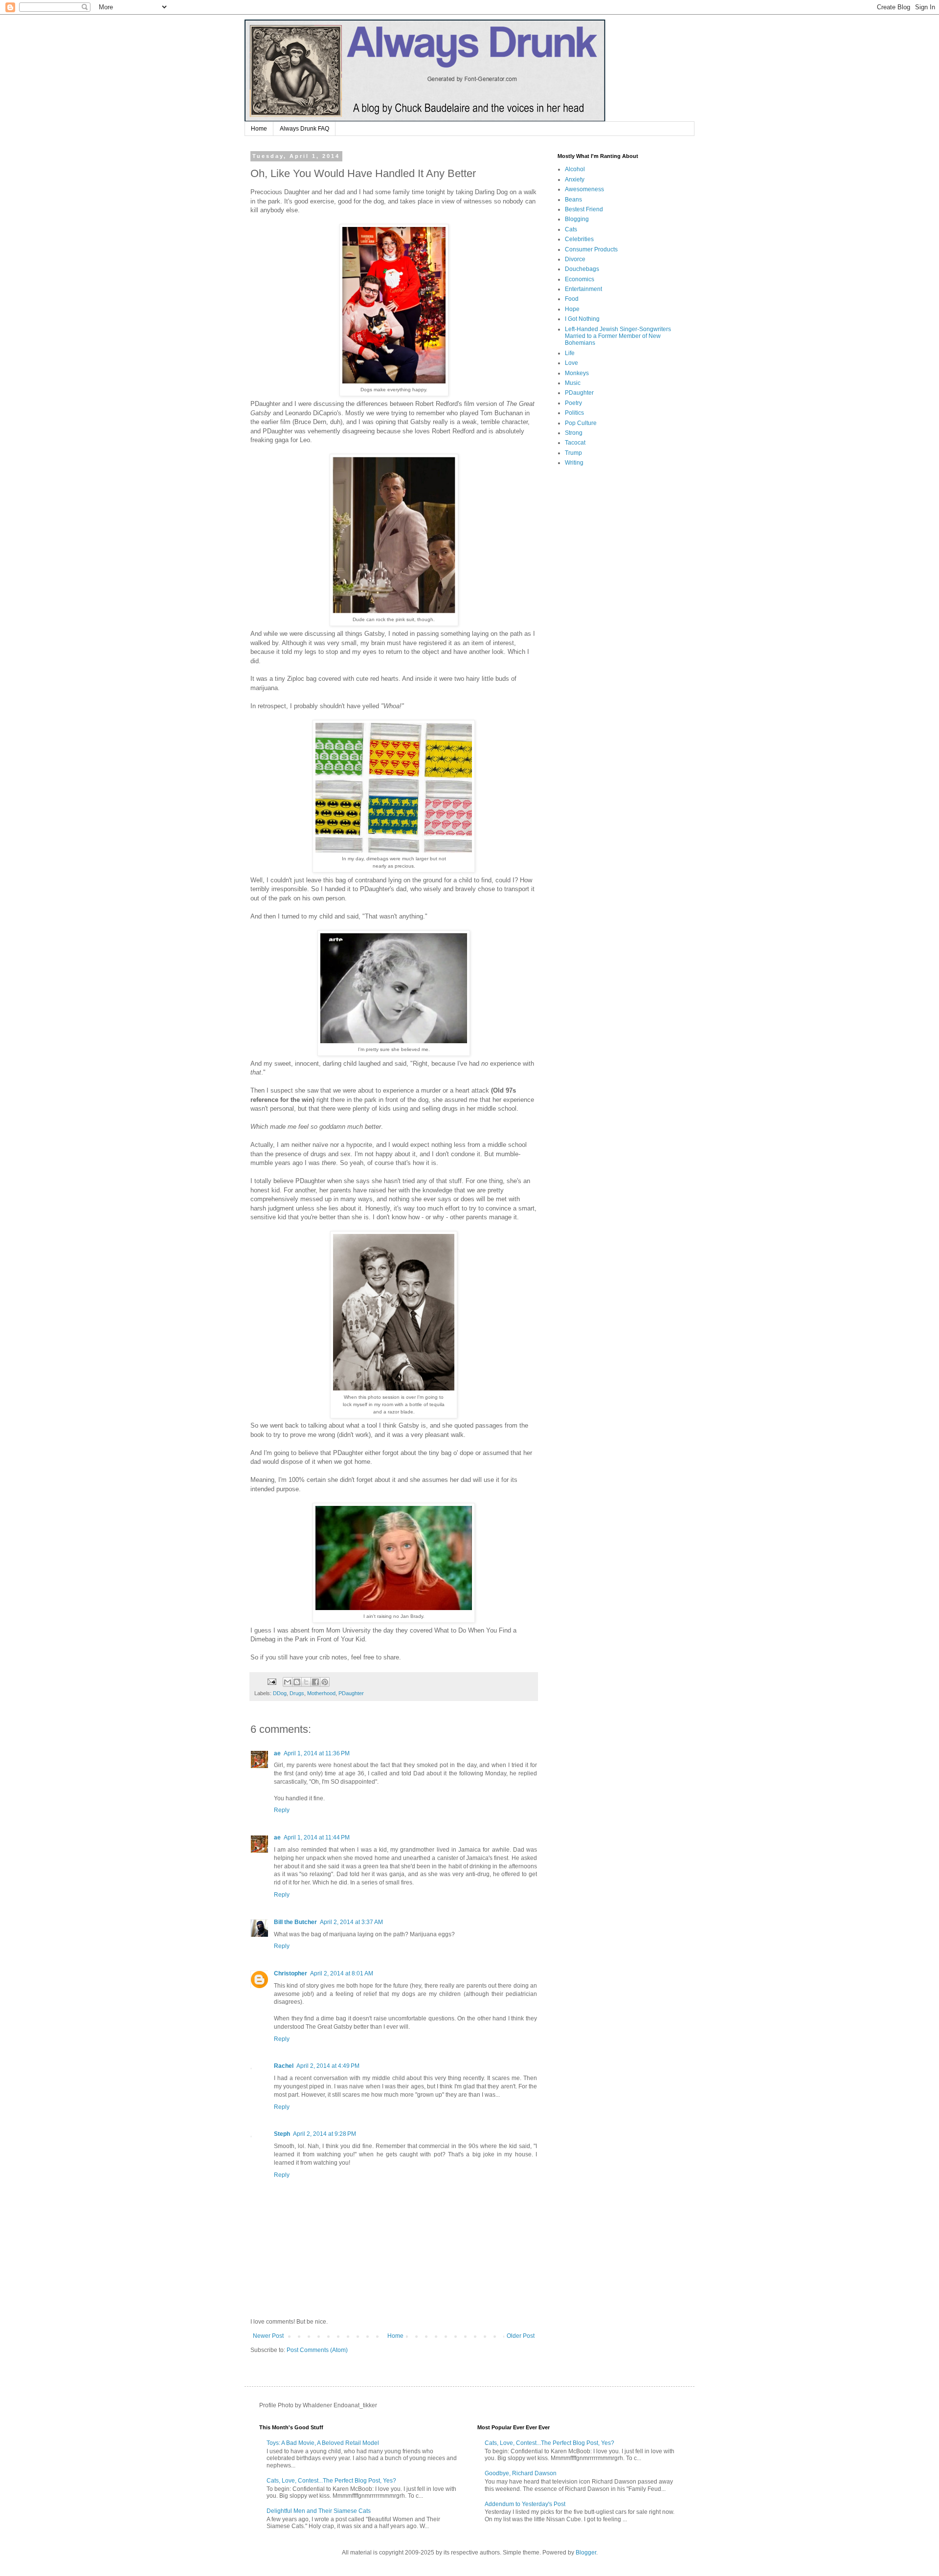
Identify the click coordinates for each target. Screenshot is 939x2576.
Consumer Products (591, 249)
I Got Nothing (582, 319)
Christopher (291, 1973)
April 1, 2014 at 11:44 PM (317, 1837)
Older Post (521, 2336)
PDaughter (351, 1693)
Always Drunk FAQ (304, 129)
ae (277, 1753)
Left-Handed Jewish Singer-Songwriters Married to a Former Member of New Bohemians (618, 336)
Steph (282, 2134)
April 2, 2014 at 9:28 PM (324, 2134)
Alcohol (575, 169)
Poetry (573, 403)
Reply (282, 1810)
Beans (573, 200)
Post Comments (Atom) (317, 2350)
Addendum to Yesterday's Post (525, 2504)
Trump (573, 453)
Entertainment (583, 289)
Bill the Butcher (295, 1922)
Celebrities (579, 239)
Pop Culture (581, 423)
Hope (572, 309)
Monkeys (577, 373)
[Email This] (288, 1682)
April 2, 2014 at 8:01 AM (342, 1973)
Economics (580, 279)
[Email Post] (271, 1681)
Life (570, 353)
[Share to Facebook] (315, 1682)
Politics (574, 413)
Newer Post (268, 2336)
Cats (571, 229)
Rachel (284, 2066)
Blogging (577, 219)
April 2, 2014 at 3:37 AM (351, 1922)
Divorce (575, 259)
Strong (574, 433)
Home (259, 129)
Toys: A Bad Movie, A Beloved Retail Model (323, 2443)
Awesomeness (584, 189)
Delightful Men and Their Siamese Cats (319, 2511)
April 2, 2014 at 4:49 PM (328, 2066)
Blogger (586, 2553)
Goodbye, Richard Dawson (521, 2473)
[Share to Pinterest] (325, 1682)
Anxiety (575, 179)
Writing (574, 463)
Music (573, 383)
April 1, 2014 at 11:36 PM (317, 1753)
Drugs (297, 1693)
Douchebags (582, 269)
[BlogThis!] (297, 1682)
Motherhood (321, 1693)
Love (571, 363)
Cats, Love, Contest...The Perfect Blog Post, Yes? (331, 2481)
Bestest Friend (584, 209)
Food (572, 299)
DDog (280, 1693)
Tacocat (575, 443)
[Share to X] (306, 1682)
